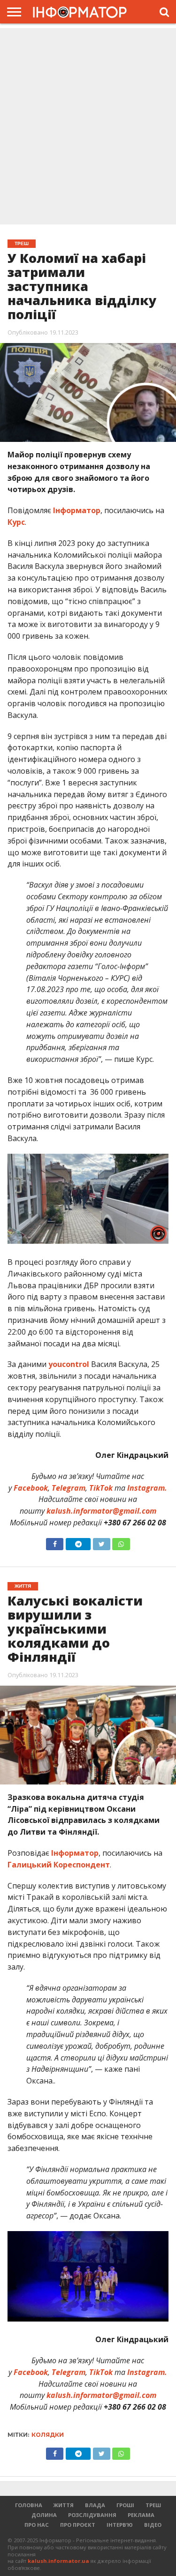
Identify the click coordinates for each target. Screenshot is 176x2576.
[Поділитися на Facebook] (55, 1542)
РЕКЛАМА (141, 2515)
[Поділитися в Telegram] (78, 1542)
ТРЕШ (153, 2505)
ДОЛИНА (44, 2515)
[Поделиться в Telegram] (78, 2451)
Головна (29, 2505)
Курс (16, 522)
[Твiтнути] (101, 1542)
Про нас (37, 2525)
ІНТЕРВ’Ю (120, 2525)
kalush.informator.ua (58, 2561)
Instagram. (147, 1488)
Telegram (69, 1488)
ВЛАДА (95, 2505)
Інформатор (77, 510)
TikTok (101, 1488)
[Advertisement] (88, 127)
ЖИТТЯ (64, 2505)
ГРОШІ (125, 2505)
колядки (48, 2435)
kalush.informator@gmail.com (101, 1511)
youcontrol (69, 1364)
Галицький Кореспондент (59, 1865)
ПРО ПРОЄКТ (78, 2525)
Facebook (31, 1488)
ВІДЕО (153, 2525)
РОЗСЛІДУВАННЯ (92, 2515)
